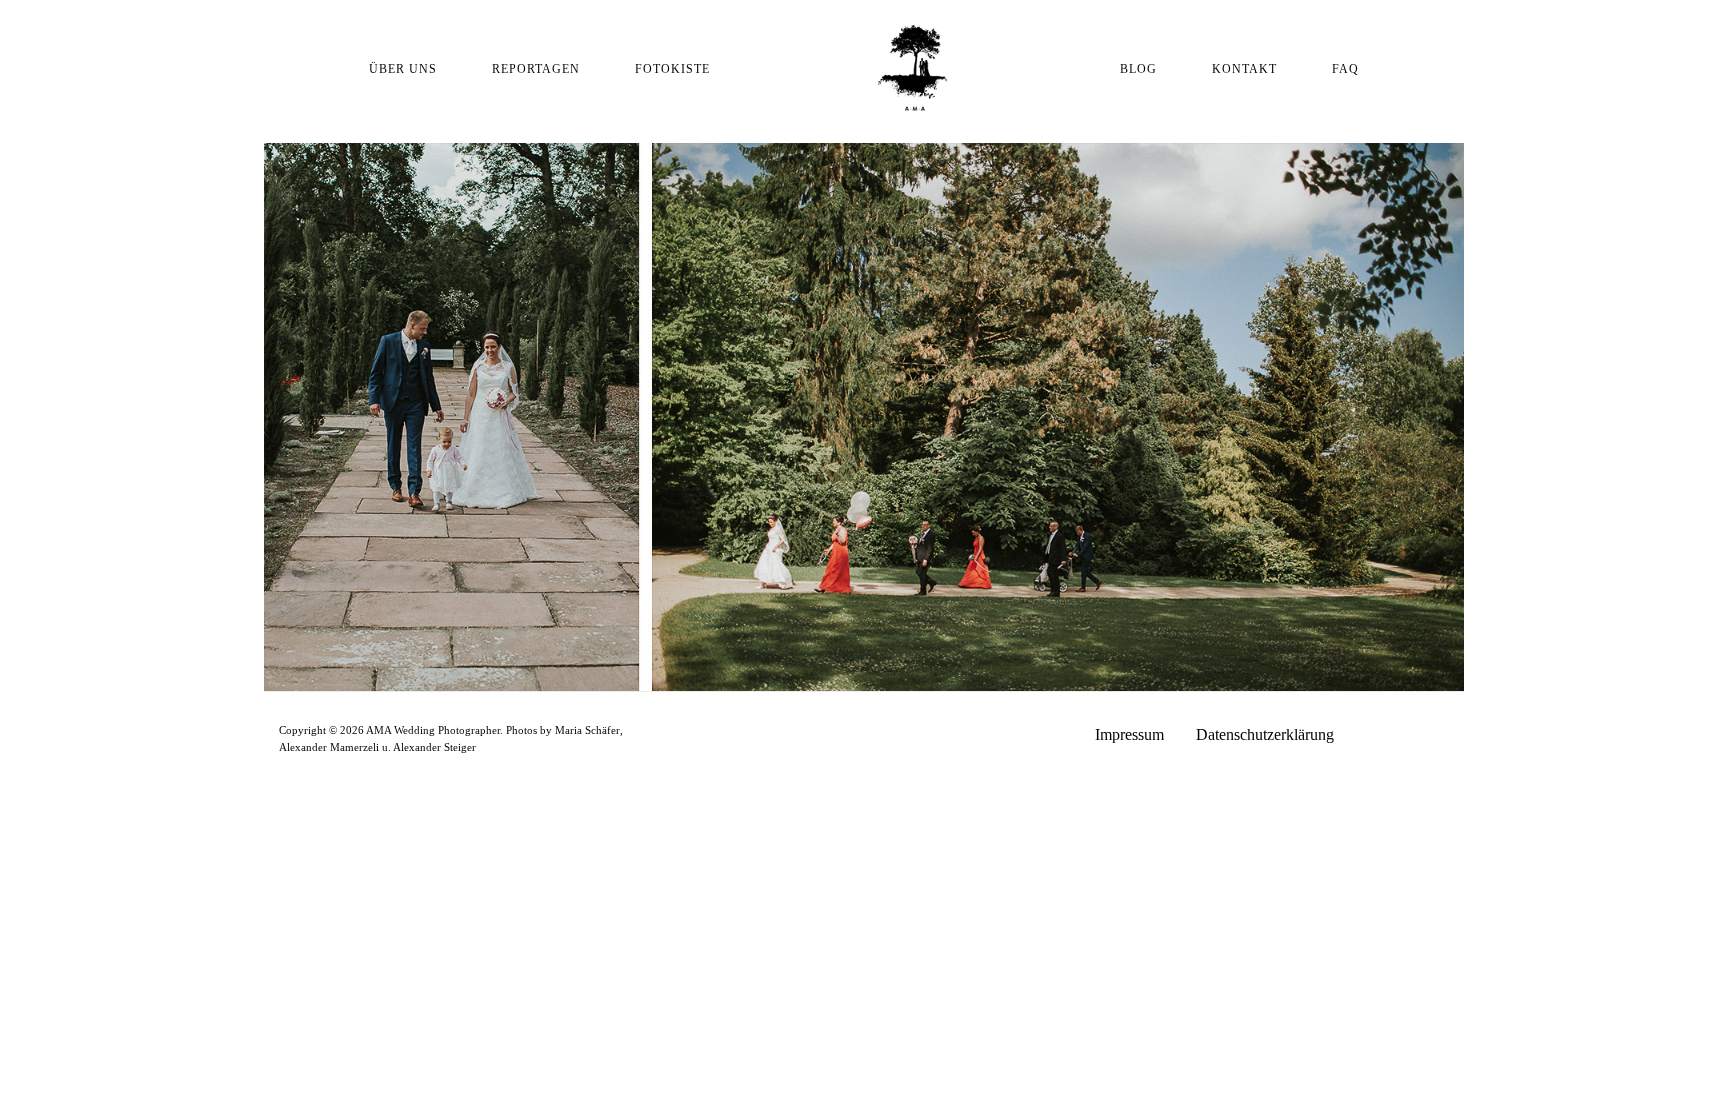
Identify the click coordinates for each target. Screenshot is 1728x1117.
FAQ (1345, 69)
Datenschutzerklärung (1265, 734)
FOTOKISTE (672, 69)
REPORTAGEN (536, 69)
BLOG (1138, 69)
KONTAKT (1244, 69)
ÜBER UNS (403, 69)
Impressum (1129, 734)
